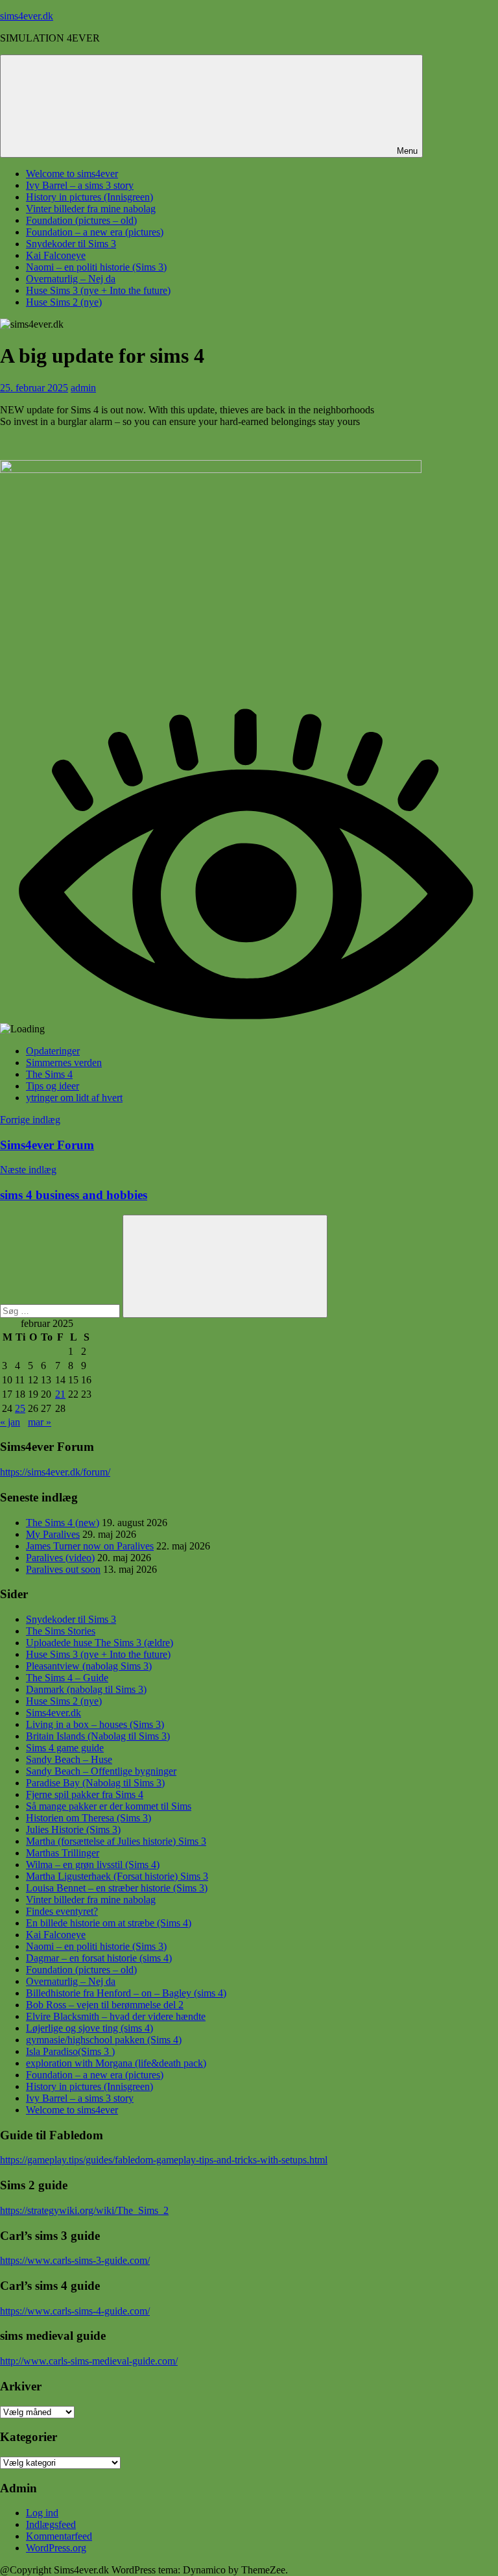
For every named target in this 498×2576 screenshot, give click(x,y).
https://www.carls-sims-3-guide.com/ (75, 2260)
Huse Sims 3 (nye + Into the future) (98, 290)
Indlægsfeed (51, 2524)
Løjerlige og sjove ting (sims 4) (89, 2028)
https (10, 1472)
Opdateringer (53, 1051)
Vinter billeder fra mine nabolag (91, 209)
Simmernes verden (64, 1063)
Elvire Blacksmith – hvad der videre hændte (116, 2016)
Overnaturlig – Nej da (71, 279)
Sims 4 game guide (65, 1748)
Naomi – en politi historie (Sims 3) (96, 267)
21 (60, 1394)
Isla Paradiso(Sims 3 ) (70, 2051)
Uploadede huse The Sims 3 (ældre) (100, 1643)
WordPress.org (56, 2548)
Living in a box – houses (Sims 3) (95, 1724)
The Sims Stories (61, 1631)
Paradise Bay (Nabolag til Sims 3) (95, 1783)
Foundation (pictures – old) (81, 220)
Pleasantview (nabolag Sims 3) (89, 1666)
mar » (40, 1422)
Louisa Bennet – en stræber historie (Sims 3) (117, 1888)
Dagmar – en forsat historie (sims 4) (99, 1958)
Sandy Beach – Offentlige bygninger (101, 1771)
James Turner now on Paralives (90, 1546)
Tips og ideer (53, 1086)
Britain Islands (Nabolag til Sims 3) (98, 1736)
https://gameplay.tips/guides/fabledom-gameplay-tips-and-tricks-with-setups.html (164, 2160)
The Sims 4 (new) (63, 1523)
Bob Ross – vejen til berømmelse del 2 (105, 2005)
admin (83, 388)
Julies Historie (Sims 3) (73, 1829)
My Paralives (53, 1534)
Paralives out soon (63, 1569)
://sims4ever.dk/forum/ (65, 1472)
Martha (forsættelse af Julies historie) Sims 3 (116, 1841)
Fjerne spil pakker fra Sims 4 (85, 1794)
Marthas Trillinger (63, 1853)
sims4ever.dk (27, 16)
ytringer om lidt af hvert (74, 1098)
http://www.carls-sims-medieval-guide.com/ (89, 2361)
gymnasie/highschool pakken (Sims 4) (104, 2040)
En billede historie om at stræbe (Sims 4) (109, 1923)
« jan (10, 1422)
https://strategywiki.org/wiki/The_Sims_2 (84, 2210)
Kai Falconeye (56, 255)
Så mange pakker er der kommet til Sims (109, 1806)
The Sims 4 (49, 1074)
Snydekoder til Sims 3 (71, 244)
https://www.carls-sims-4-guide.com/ (75, 2311)
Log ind (42, 2513)
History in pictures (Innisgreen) (89, 197)
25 (20, 1408)
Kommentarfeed (59, 2536)
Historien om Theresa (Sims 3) (89, 1818)
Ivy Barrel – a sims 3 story (80, 185)
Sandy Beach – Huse (69, 1759)
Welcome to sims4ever (72, 174)
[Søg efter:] (61, 1310)
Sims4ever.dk (53, 1713)
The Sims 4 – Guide (67, 1678)
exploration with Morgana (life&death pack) (116, 2063)
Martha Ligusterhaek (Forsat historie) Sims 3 (117, 1876)
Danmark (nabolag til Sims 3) (86, 1689)
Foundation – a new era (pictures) (95, 232)
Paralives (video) (60, 1558)
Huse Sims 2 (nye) (64, 302)
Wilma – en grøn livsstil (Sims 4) (93, 1865)
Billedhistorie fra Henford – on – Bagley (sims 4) (126, 1993)
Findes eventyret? (62, 1911)
